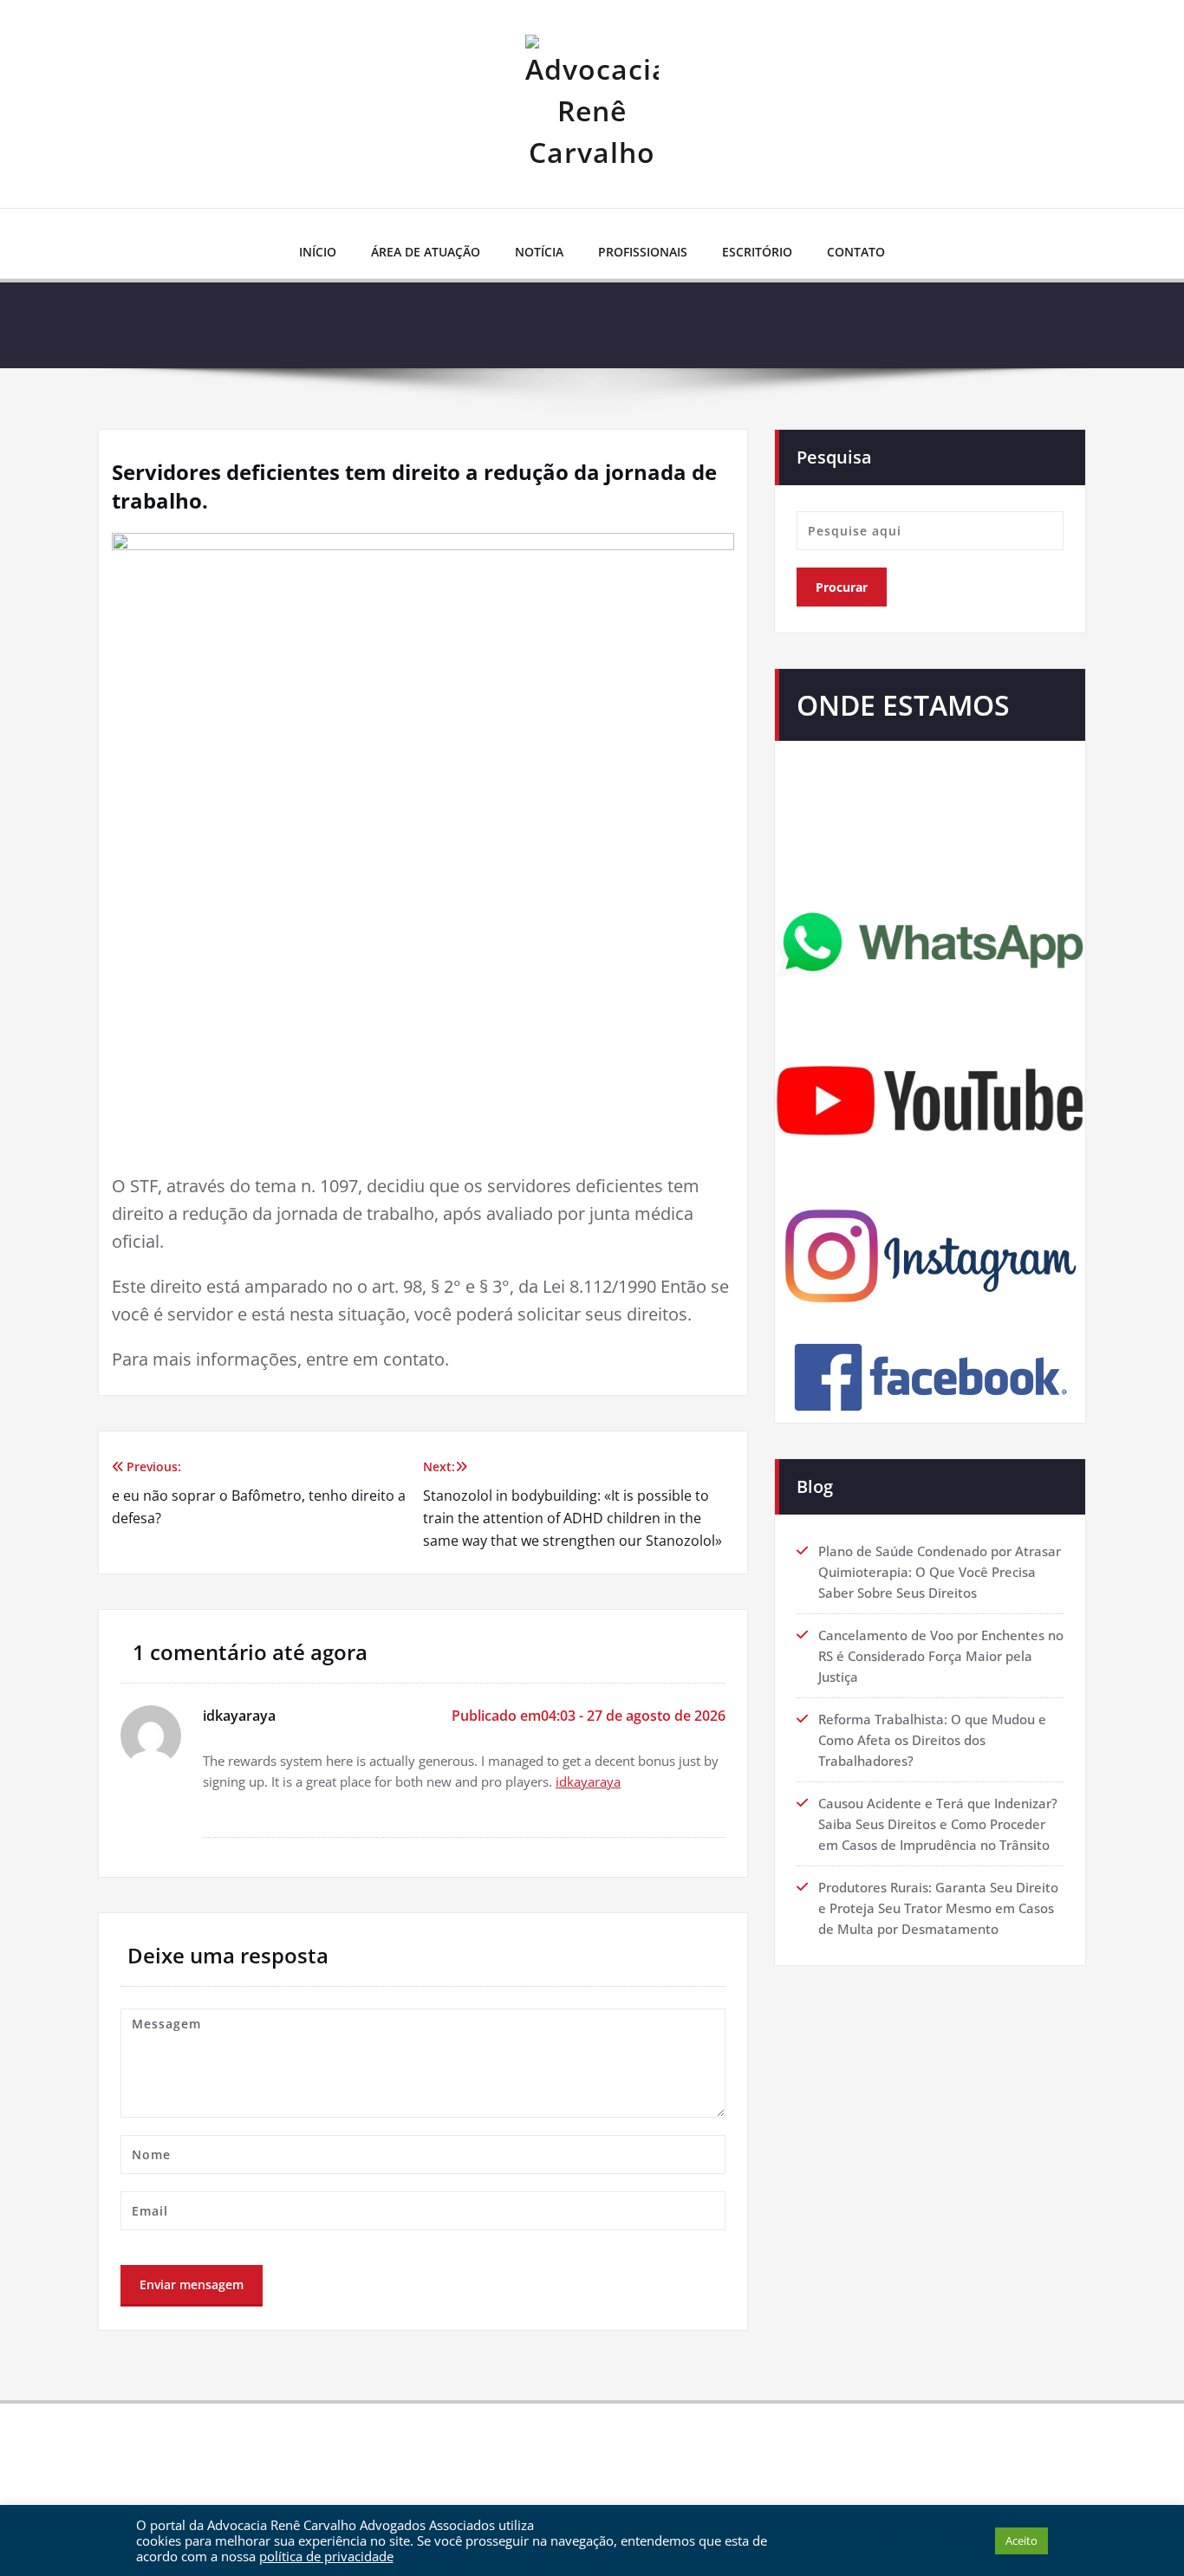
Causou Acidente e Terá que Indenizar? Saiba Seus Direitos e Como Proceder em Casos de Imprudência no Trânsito (938, 1824)
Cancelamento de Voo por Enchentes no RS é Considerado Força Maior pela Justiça (941, 1656)
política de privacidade (326, 2556)
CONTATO (856, 252)
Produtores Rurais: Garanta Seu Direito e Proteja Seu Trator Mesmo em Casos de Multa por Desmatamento (938, 1908)
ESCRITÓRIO (757, 252)
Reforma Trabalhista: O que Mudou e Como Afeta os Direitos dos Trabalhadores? (932, 1740)
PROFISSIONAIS (643, 252)
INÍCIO (318, 252)
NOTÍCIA (539, 252)
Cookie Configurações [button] (922, 2540)
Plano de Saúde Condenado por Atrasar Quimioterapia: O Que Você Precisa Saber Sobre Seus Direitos (940, 1572)
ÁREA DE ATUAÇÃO (426, 252)
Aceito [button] (1021, 2540)
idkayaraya (588, 1781)
